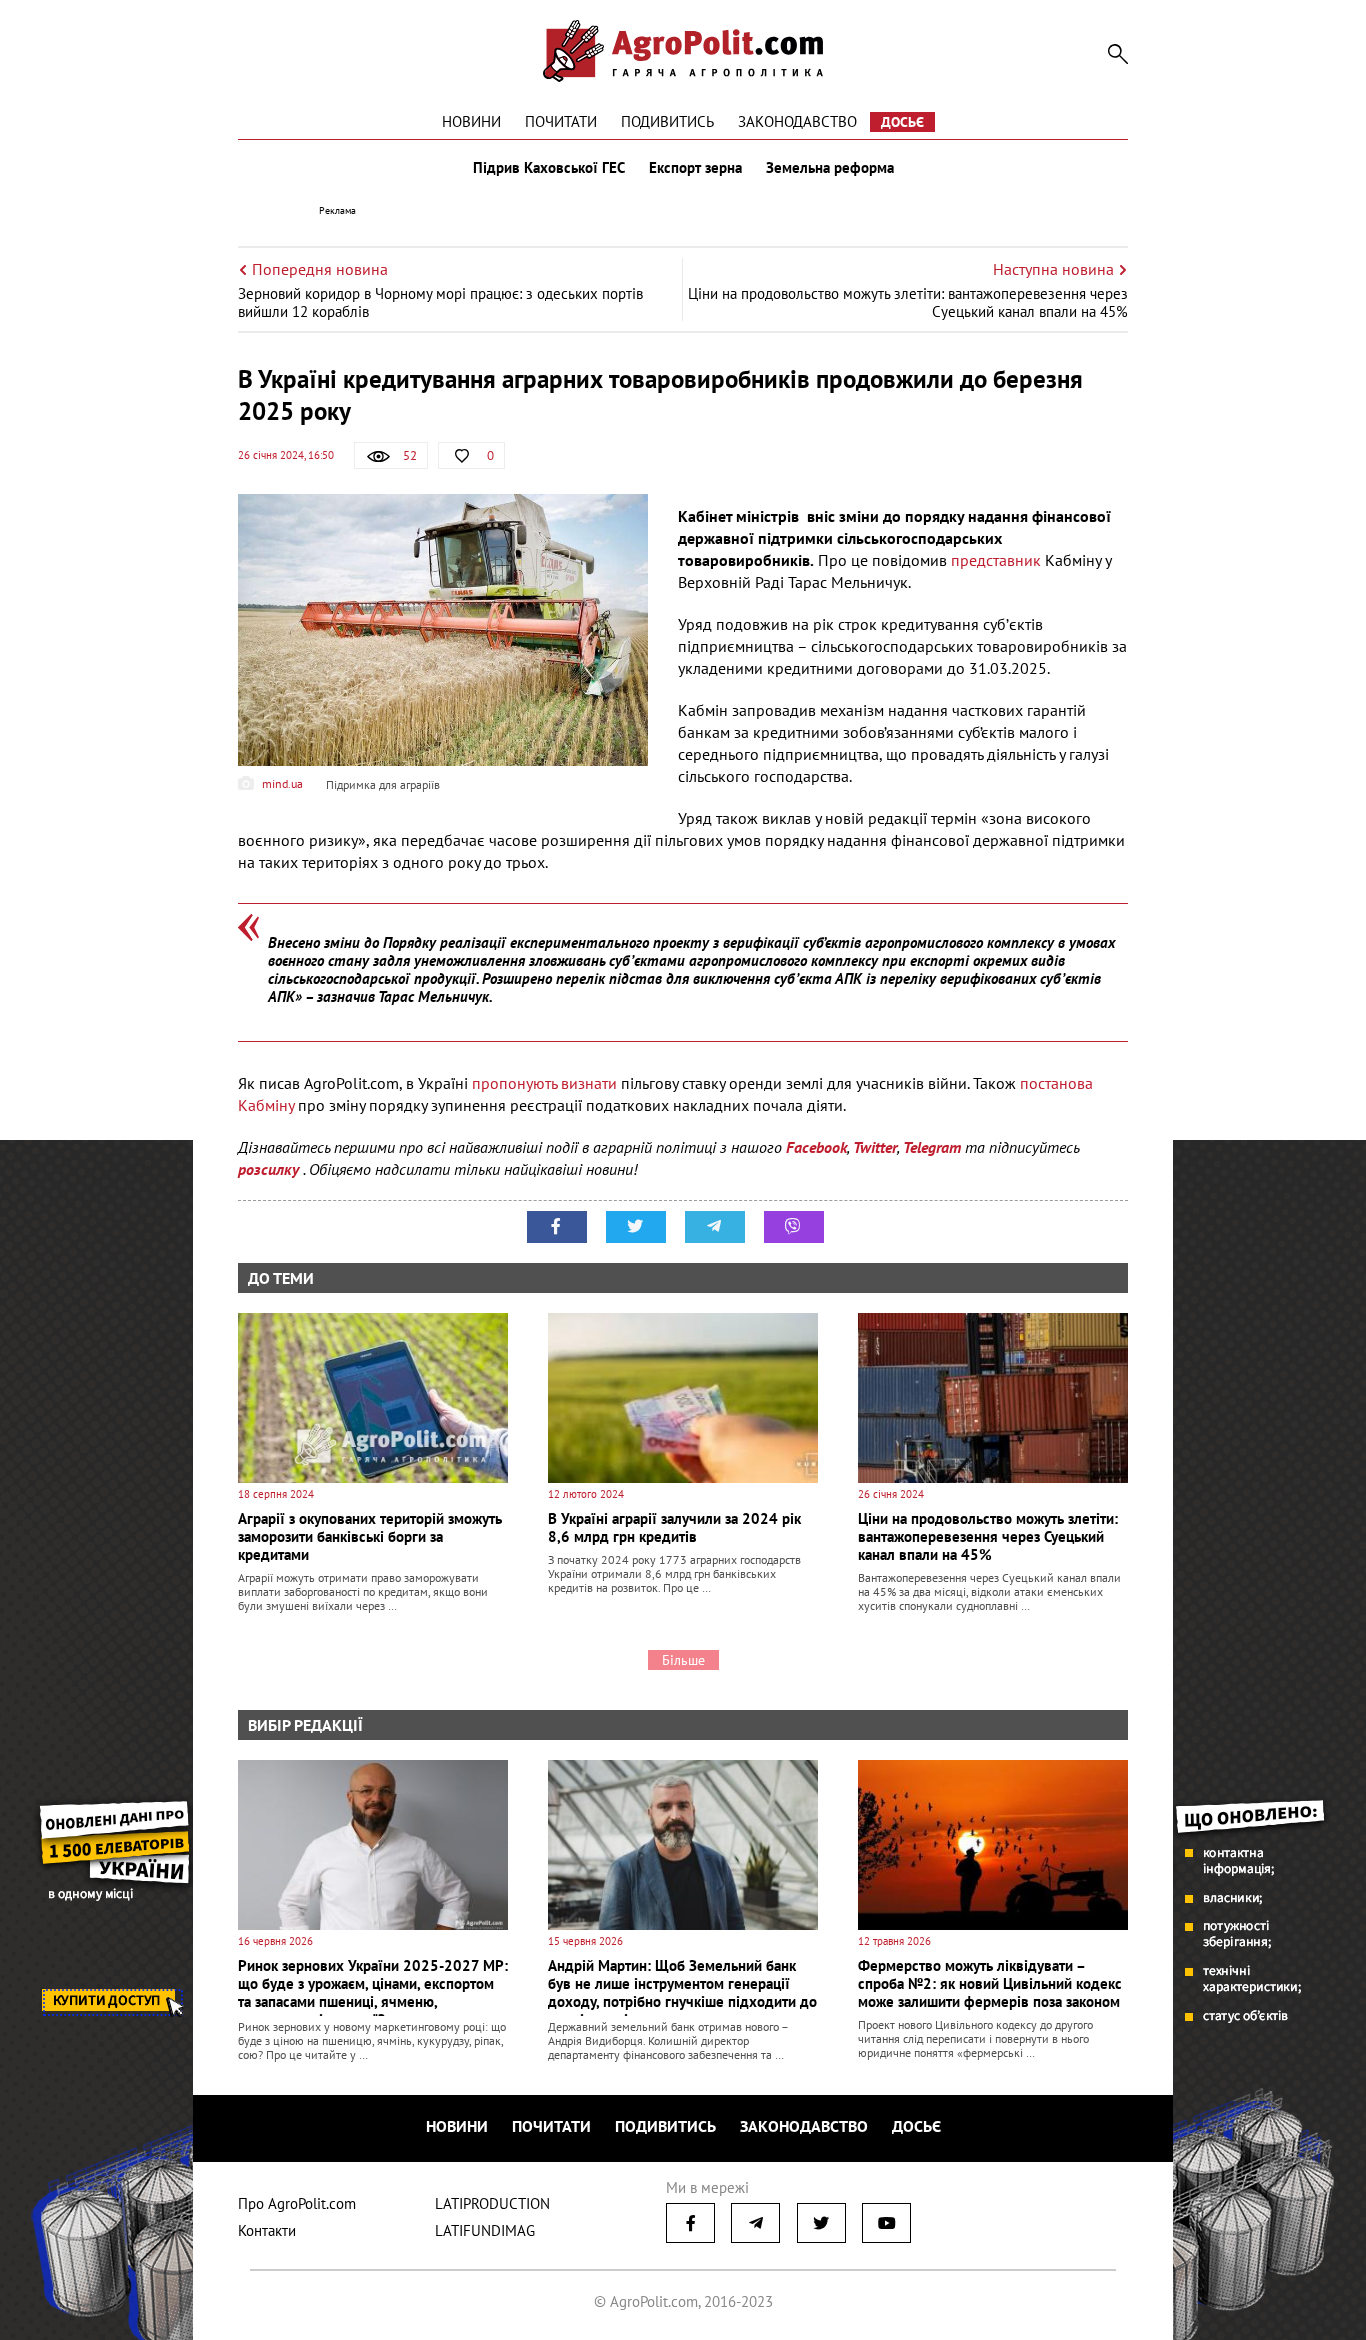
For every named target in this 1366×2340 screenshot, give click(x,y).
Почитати (561, 121)
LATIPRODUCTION (492, 2203)
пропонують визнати (544, 1083)
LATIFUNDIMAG (485, 2230)
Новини (471, 121)
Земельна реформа (830, 168)
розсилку (270, 1169)
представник (998, 560)
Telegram (932, 1147)
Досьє (902, 122)
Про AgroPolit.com (297, 2203)
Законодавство (797, 121)
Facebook (816, 1147)
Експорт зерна (695, 168)
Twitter (875, 1147)
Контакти (267, 2230)
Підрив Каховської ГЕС (549, 168)
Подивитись (667, 121)
